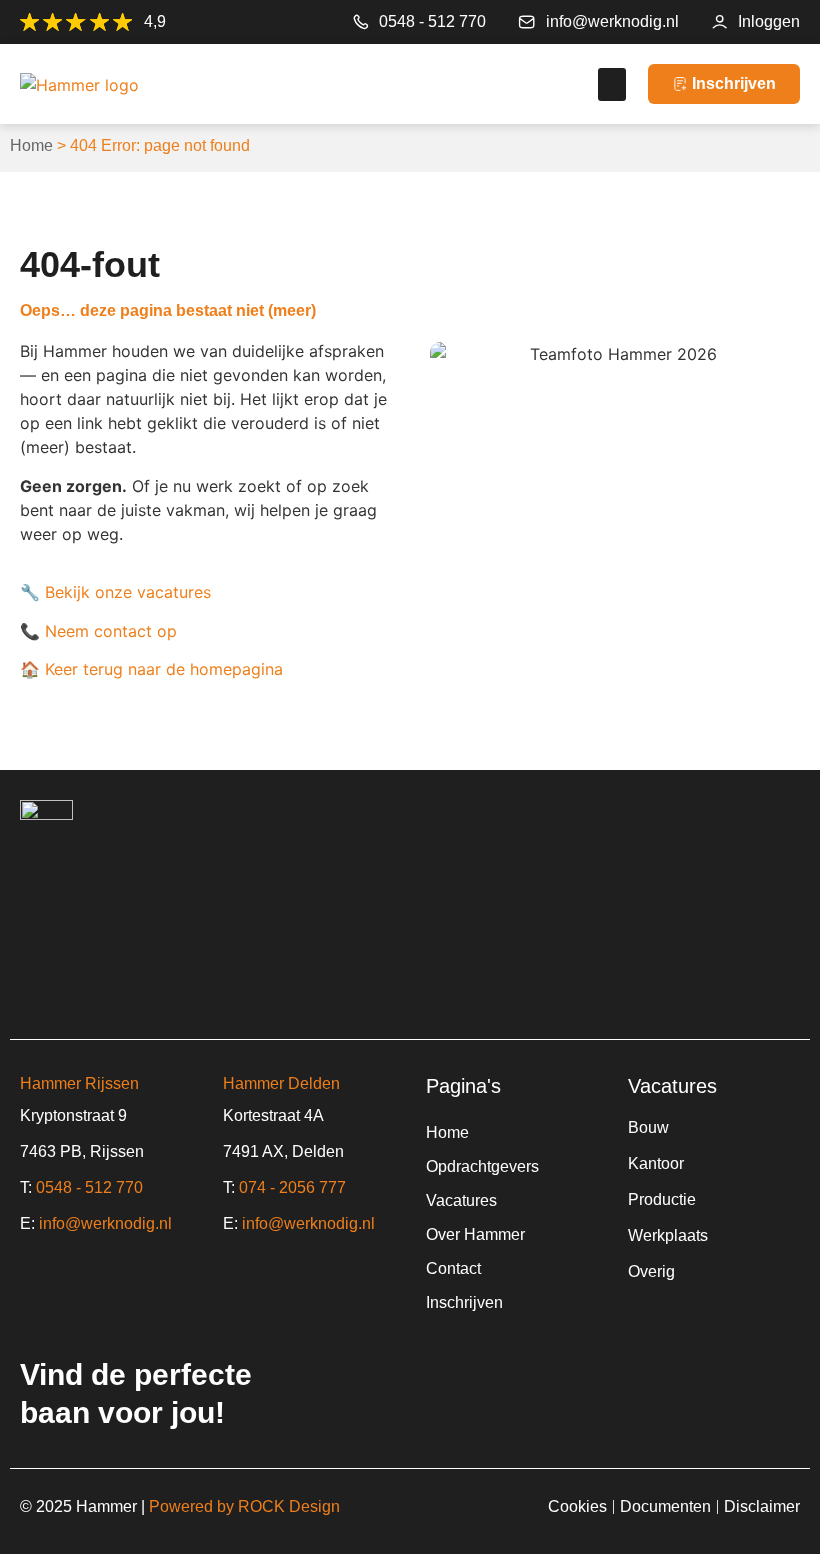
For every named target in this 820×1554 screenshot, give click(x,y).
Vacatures (461, 1200)
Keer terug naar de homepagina (164, 669)
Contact (453, 1268)
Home (31, 145)
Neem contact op (111, 631)
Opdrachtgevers (482, 1166)
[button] (612, 84)
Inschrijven (464, 1302)
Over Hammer (475, 1234)
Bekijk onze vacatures (128, 592)
